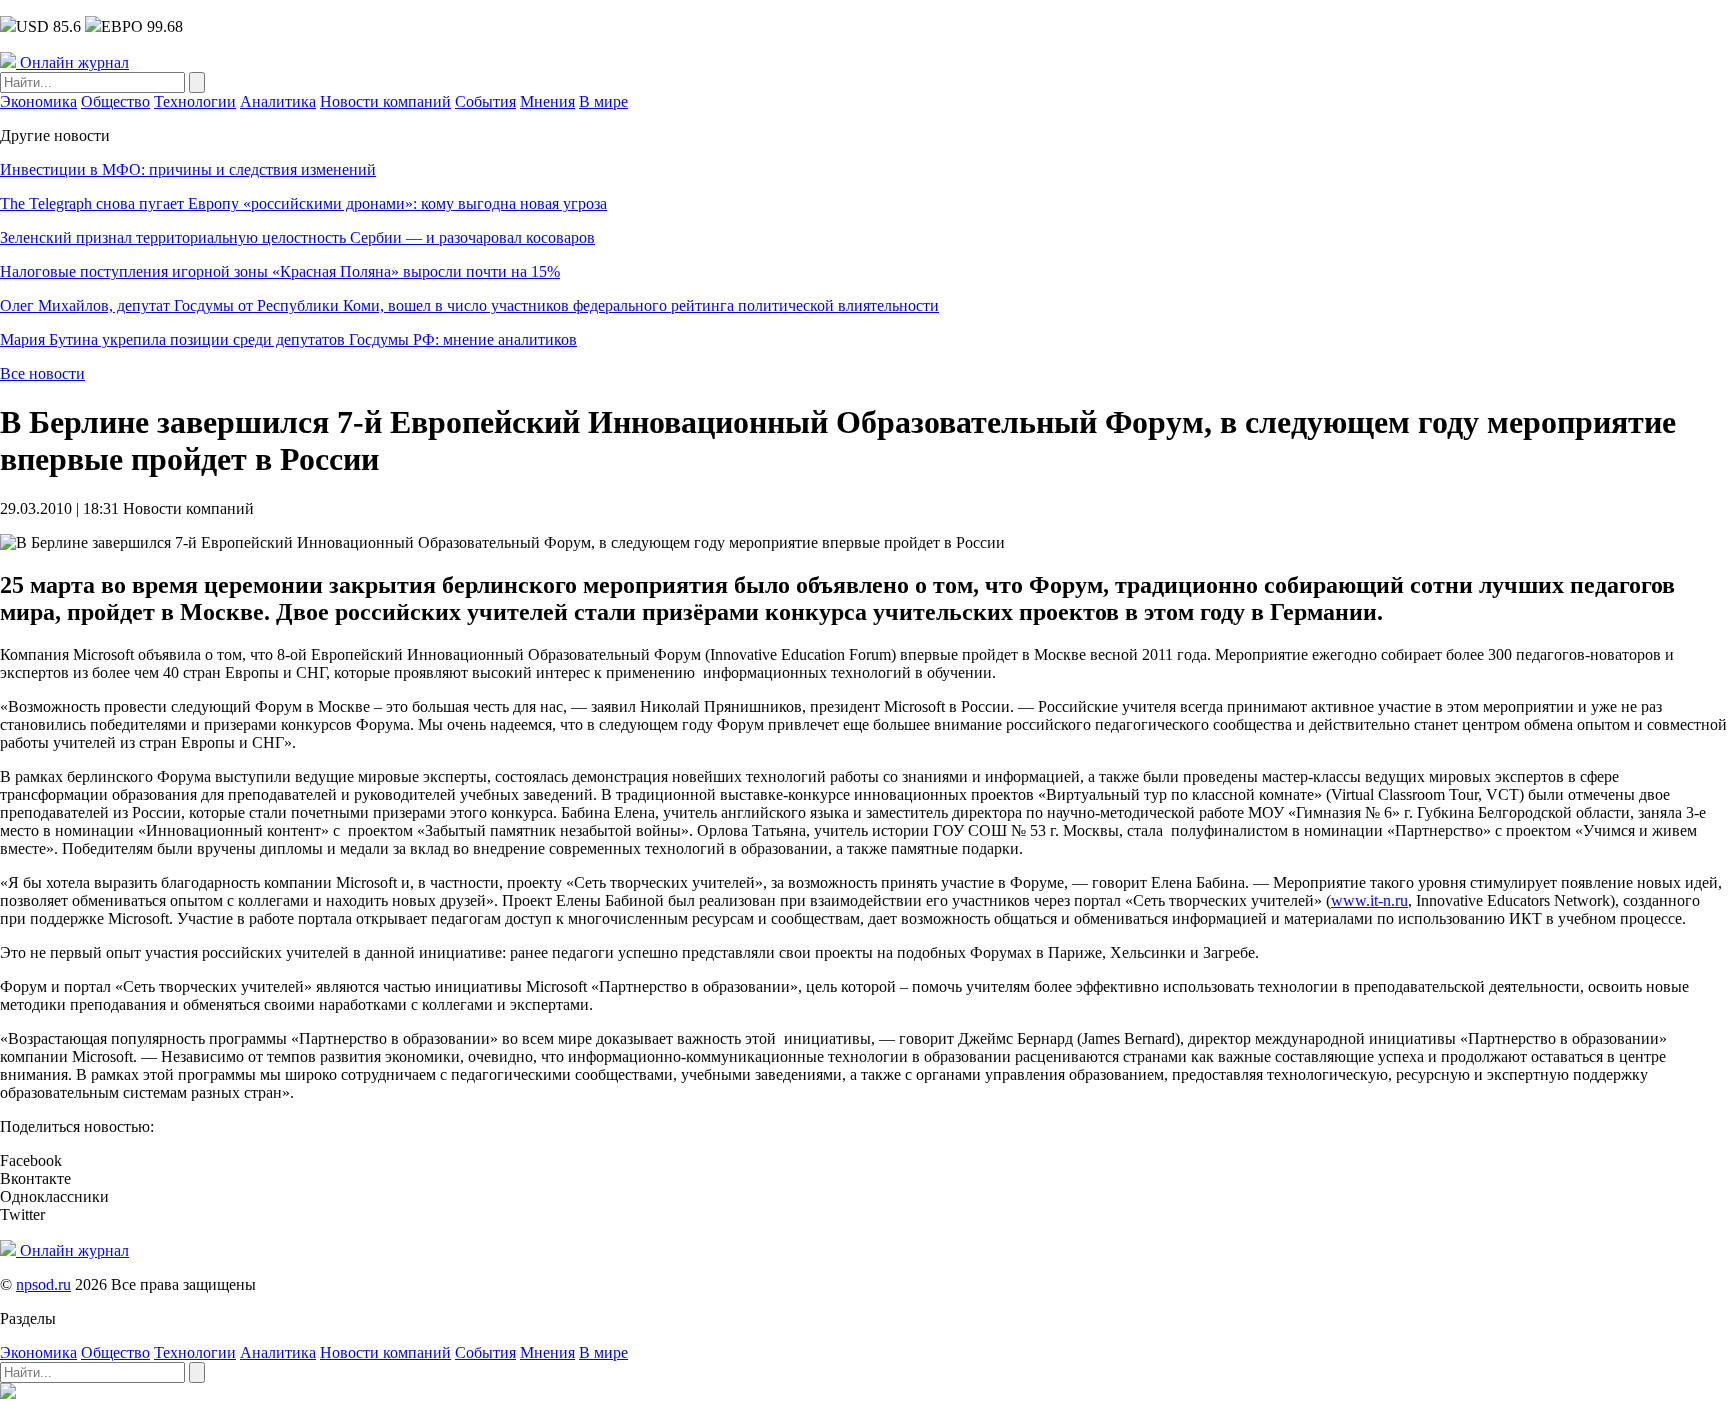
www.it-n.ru (1369, 900)
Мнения (547, 101)
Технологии (195, 101)
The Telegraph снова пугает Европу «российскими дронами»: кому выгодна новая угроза (303, 203)
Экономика (38, 101)
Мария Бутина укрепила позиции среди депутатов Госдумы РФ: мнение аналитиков (288, 339)
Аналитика (278, 101)
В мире (603, 101)
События (485, 101)
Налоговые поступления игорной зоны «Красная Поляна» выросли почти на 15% (280, 271)
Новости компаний (385, 101)
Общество (115, 101)
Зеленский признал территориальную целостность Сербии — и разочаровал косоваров (297, 237)
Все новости (42, 373)
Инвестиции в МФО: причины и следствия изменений (188, 169)
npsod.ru (43, 1284)
